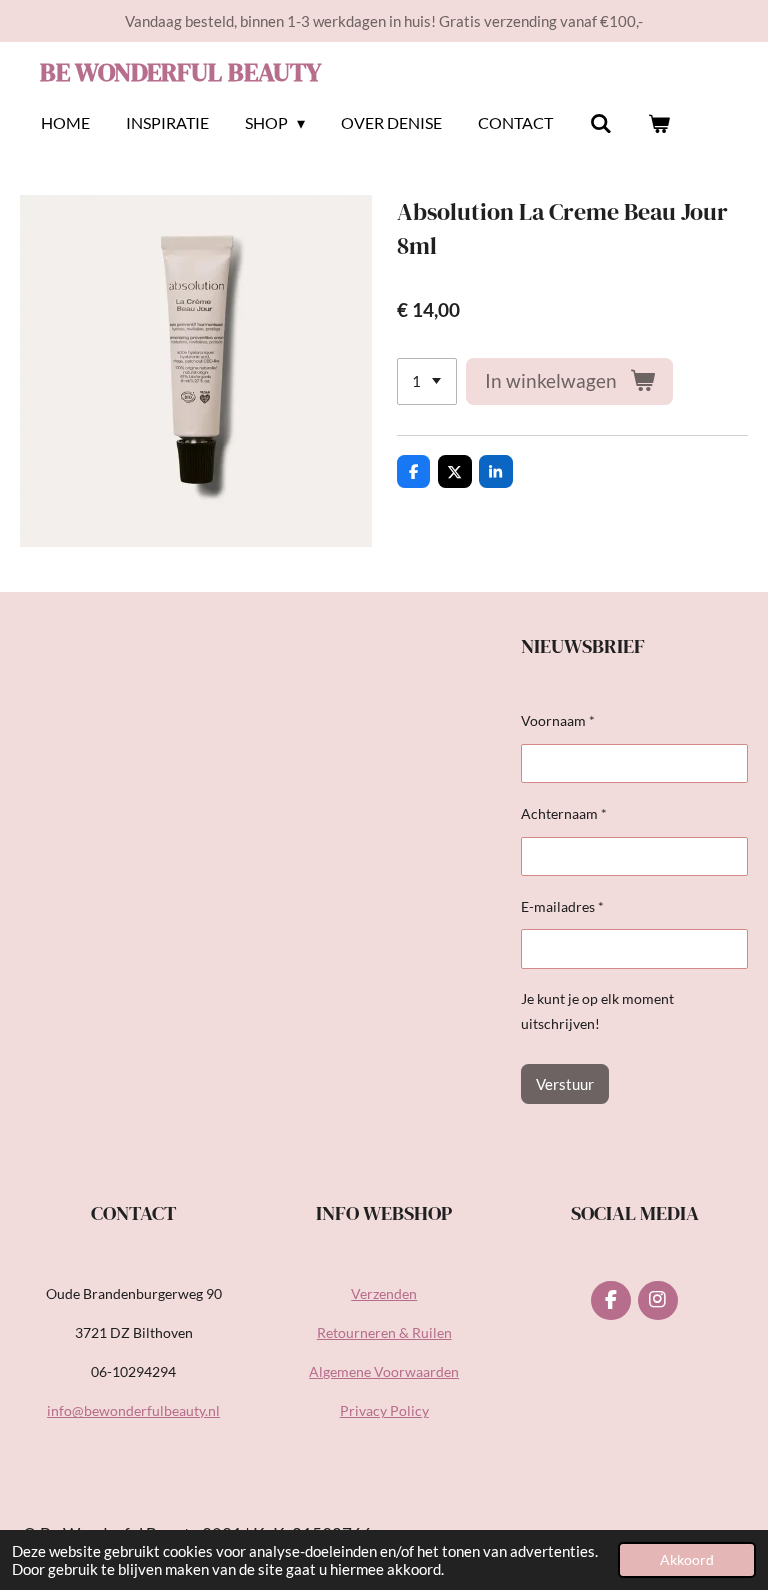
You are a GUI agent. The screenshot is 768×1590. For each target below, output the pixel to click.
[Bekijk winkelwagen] (659, 123)
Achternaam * (564, 813)
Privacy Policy (384, 1410)
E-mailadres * (562, 906)
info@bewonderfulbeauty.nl (133, 1410)
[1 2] (427, 381)
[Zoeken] (600, 123)
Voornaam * (558, 720)
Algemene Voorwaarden (384, 1371)
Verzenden (384, 1293)
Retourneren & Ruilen (384, 1332)
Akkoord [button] (687, 1560)
